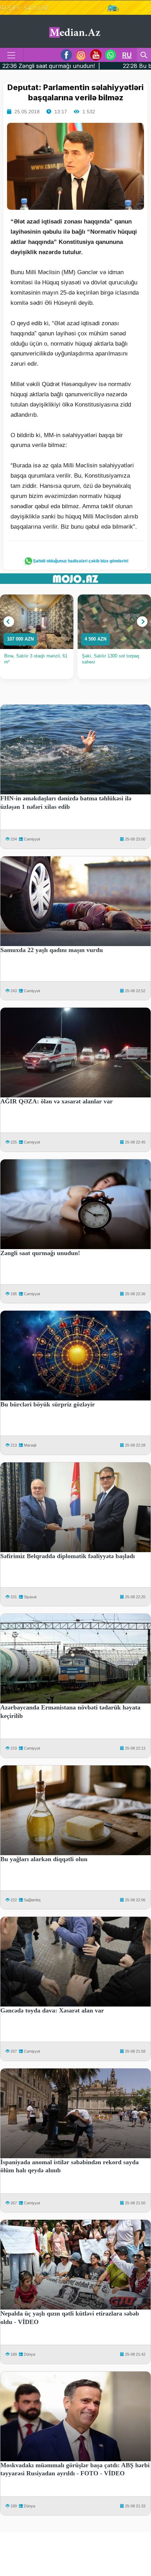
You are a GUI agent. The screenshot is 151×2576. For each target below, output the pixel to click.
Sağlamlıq (32, 1900)
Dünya (29, 2354)
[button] (9, 622)
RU (127, 55)
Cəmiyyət (32, 839)
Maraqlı (30, 1445)
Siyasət (30, 1597)
